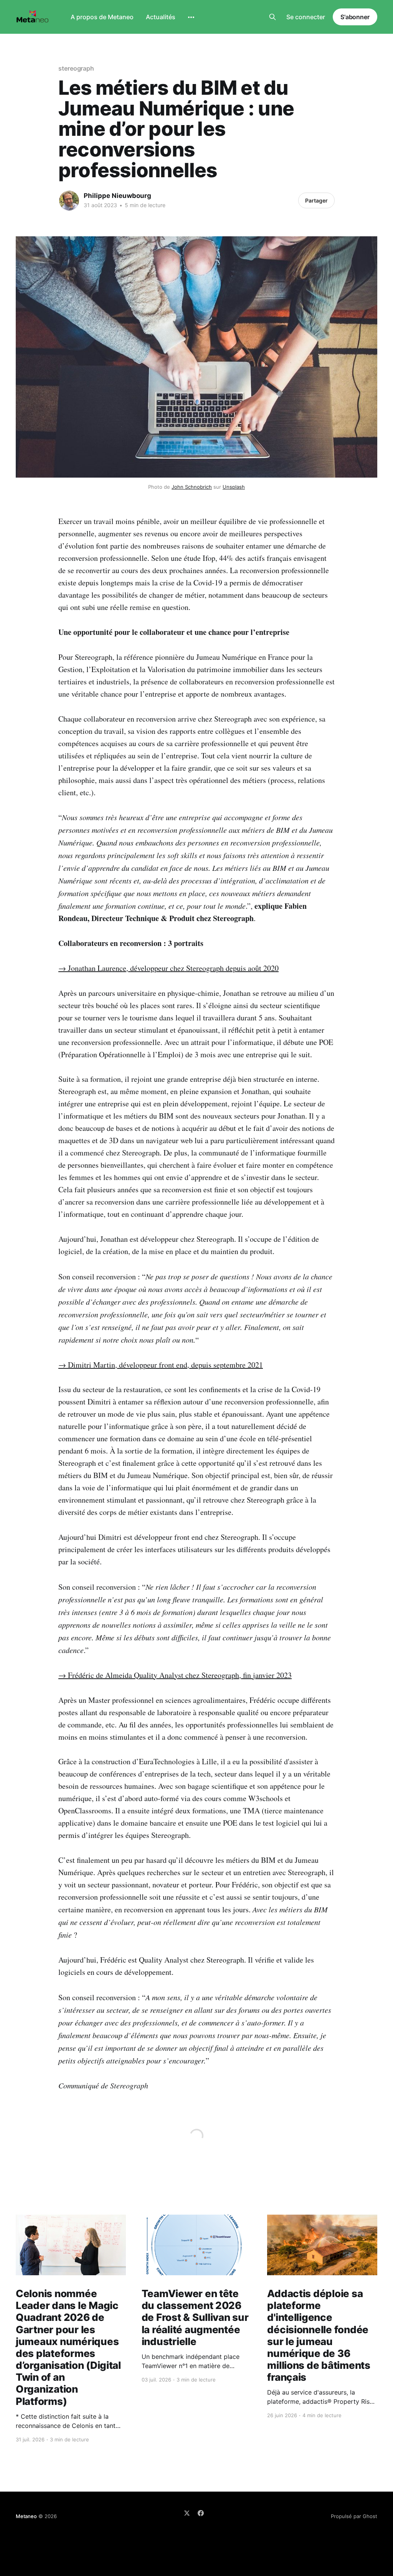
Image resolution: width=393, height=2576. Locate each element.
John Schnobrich (192, 487)
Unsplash (234, 487)
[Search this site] (272, 17)
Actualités (161, 17)
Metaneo (26, 2516)
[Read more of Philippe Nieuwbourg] (69, 201)
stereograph (76, 68)
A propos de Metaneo (102, 17)
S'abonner (355, 17)
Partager (316, 200)
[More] (191, 17)
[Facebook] (201, 2513)
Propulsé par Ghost (354, 2516)
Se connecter (306, 17)
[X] (187, 2513)
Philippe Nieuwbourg (117, 196)
